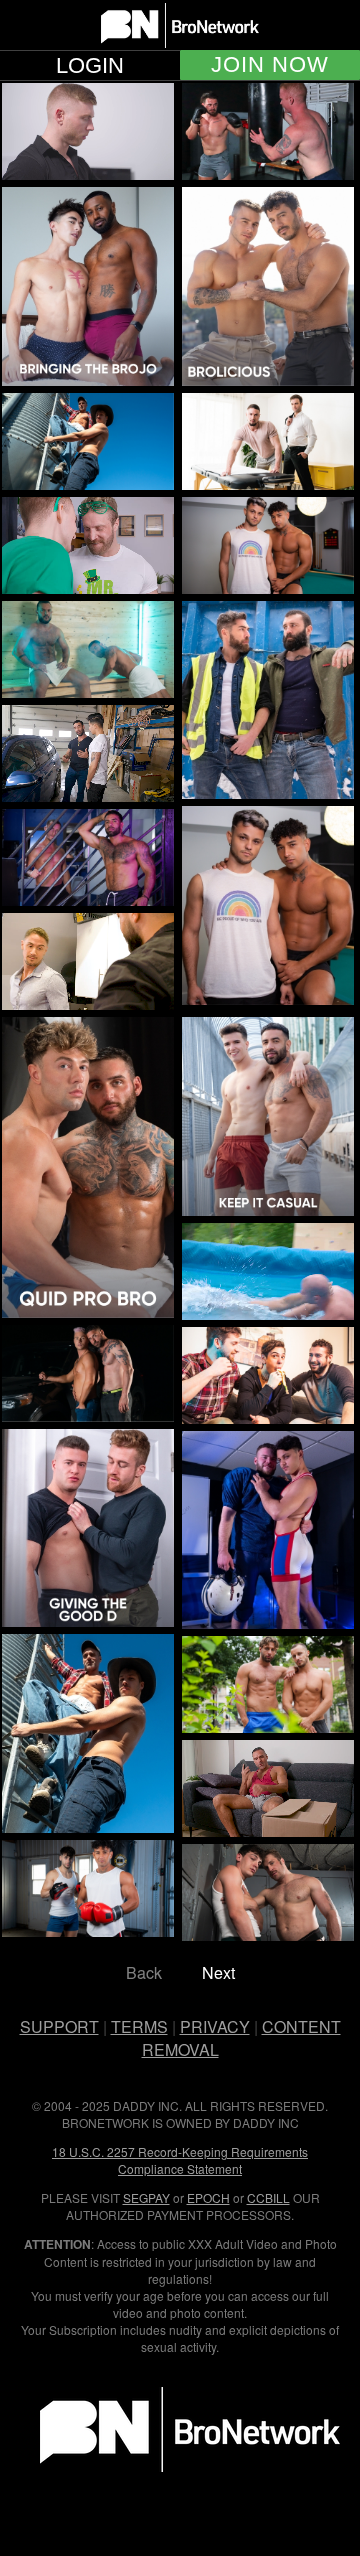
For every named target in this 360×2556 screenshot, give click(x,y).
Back (144, 1972)
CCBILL (268, 2197)
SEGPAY (146, 2197)
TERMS (139, 2026)
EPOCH (208, 2197)
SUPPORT (59, 2026)
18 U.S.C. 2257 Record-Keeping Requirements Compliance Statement (180, 2160)
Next (218, 1972)
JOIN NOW (270, 65)
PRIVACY (215, 2026)
